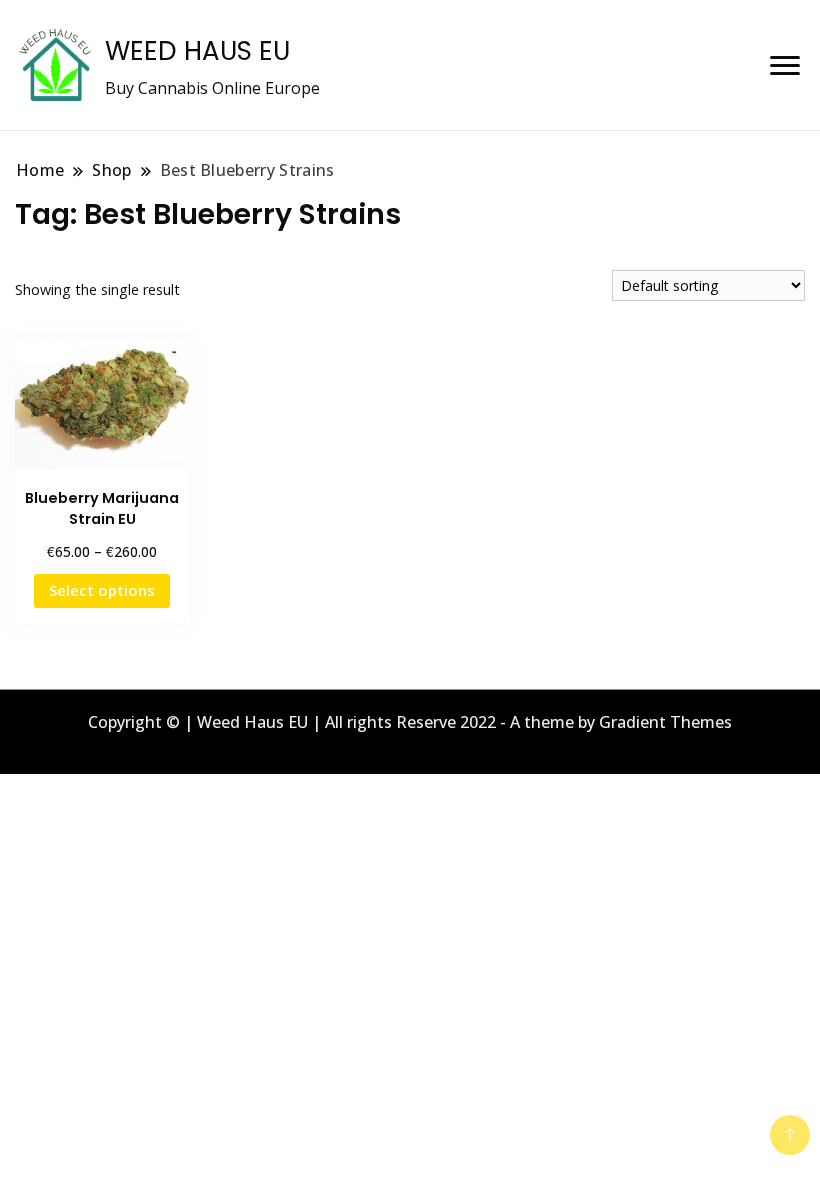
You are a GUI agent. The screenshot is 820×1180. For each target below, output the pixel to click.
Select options (102, 590)
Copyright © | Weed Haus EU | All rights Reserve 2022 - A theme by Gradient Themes (410, 722)
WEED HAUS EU (197, 51)
